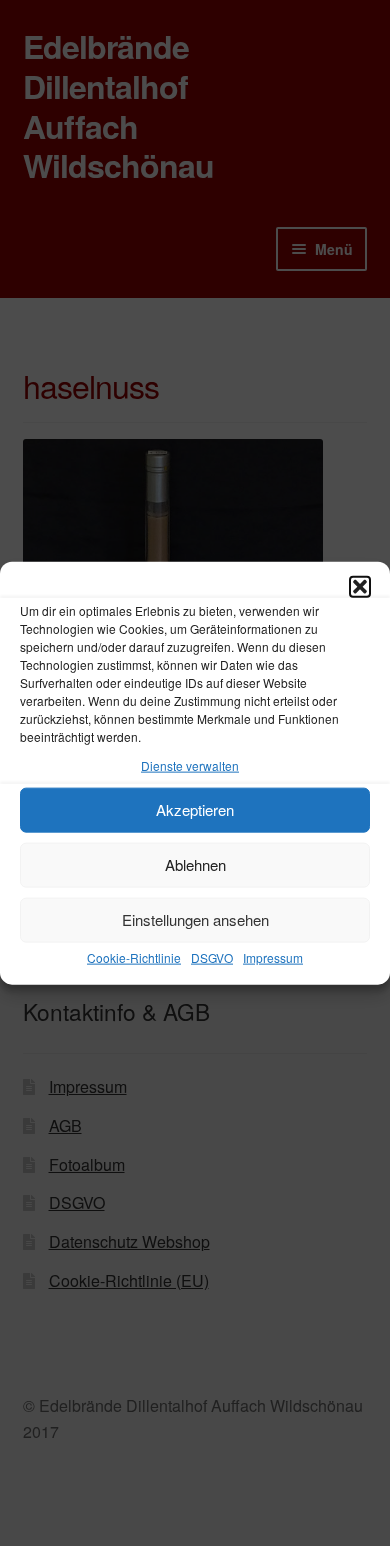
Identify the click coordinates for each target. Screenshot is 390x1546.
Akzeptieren (195, 809)
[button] (360, 587)
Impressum (273, 957)
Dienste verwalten (190, 765)
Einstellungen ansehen (195, 919)
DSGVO (212, 957)
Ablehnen (195, 864)
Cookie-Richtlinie (134, 957)
